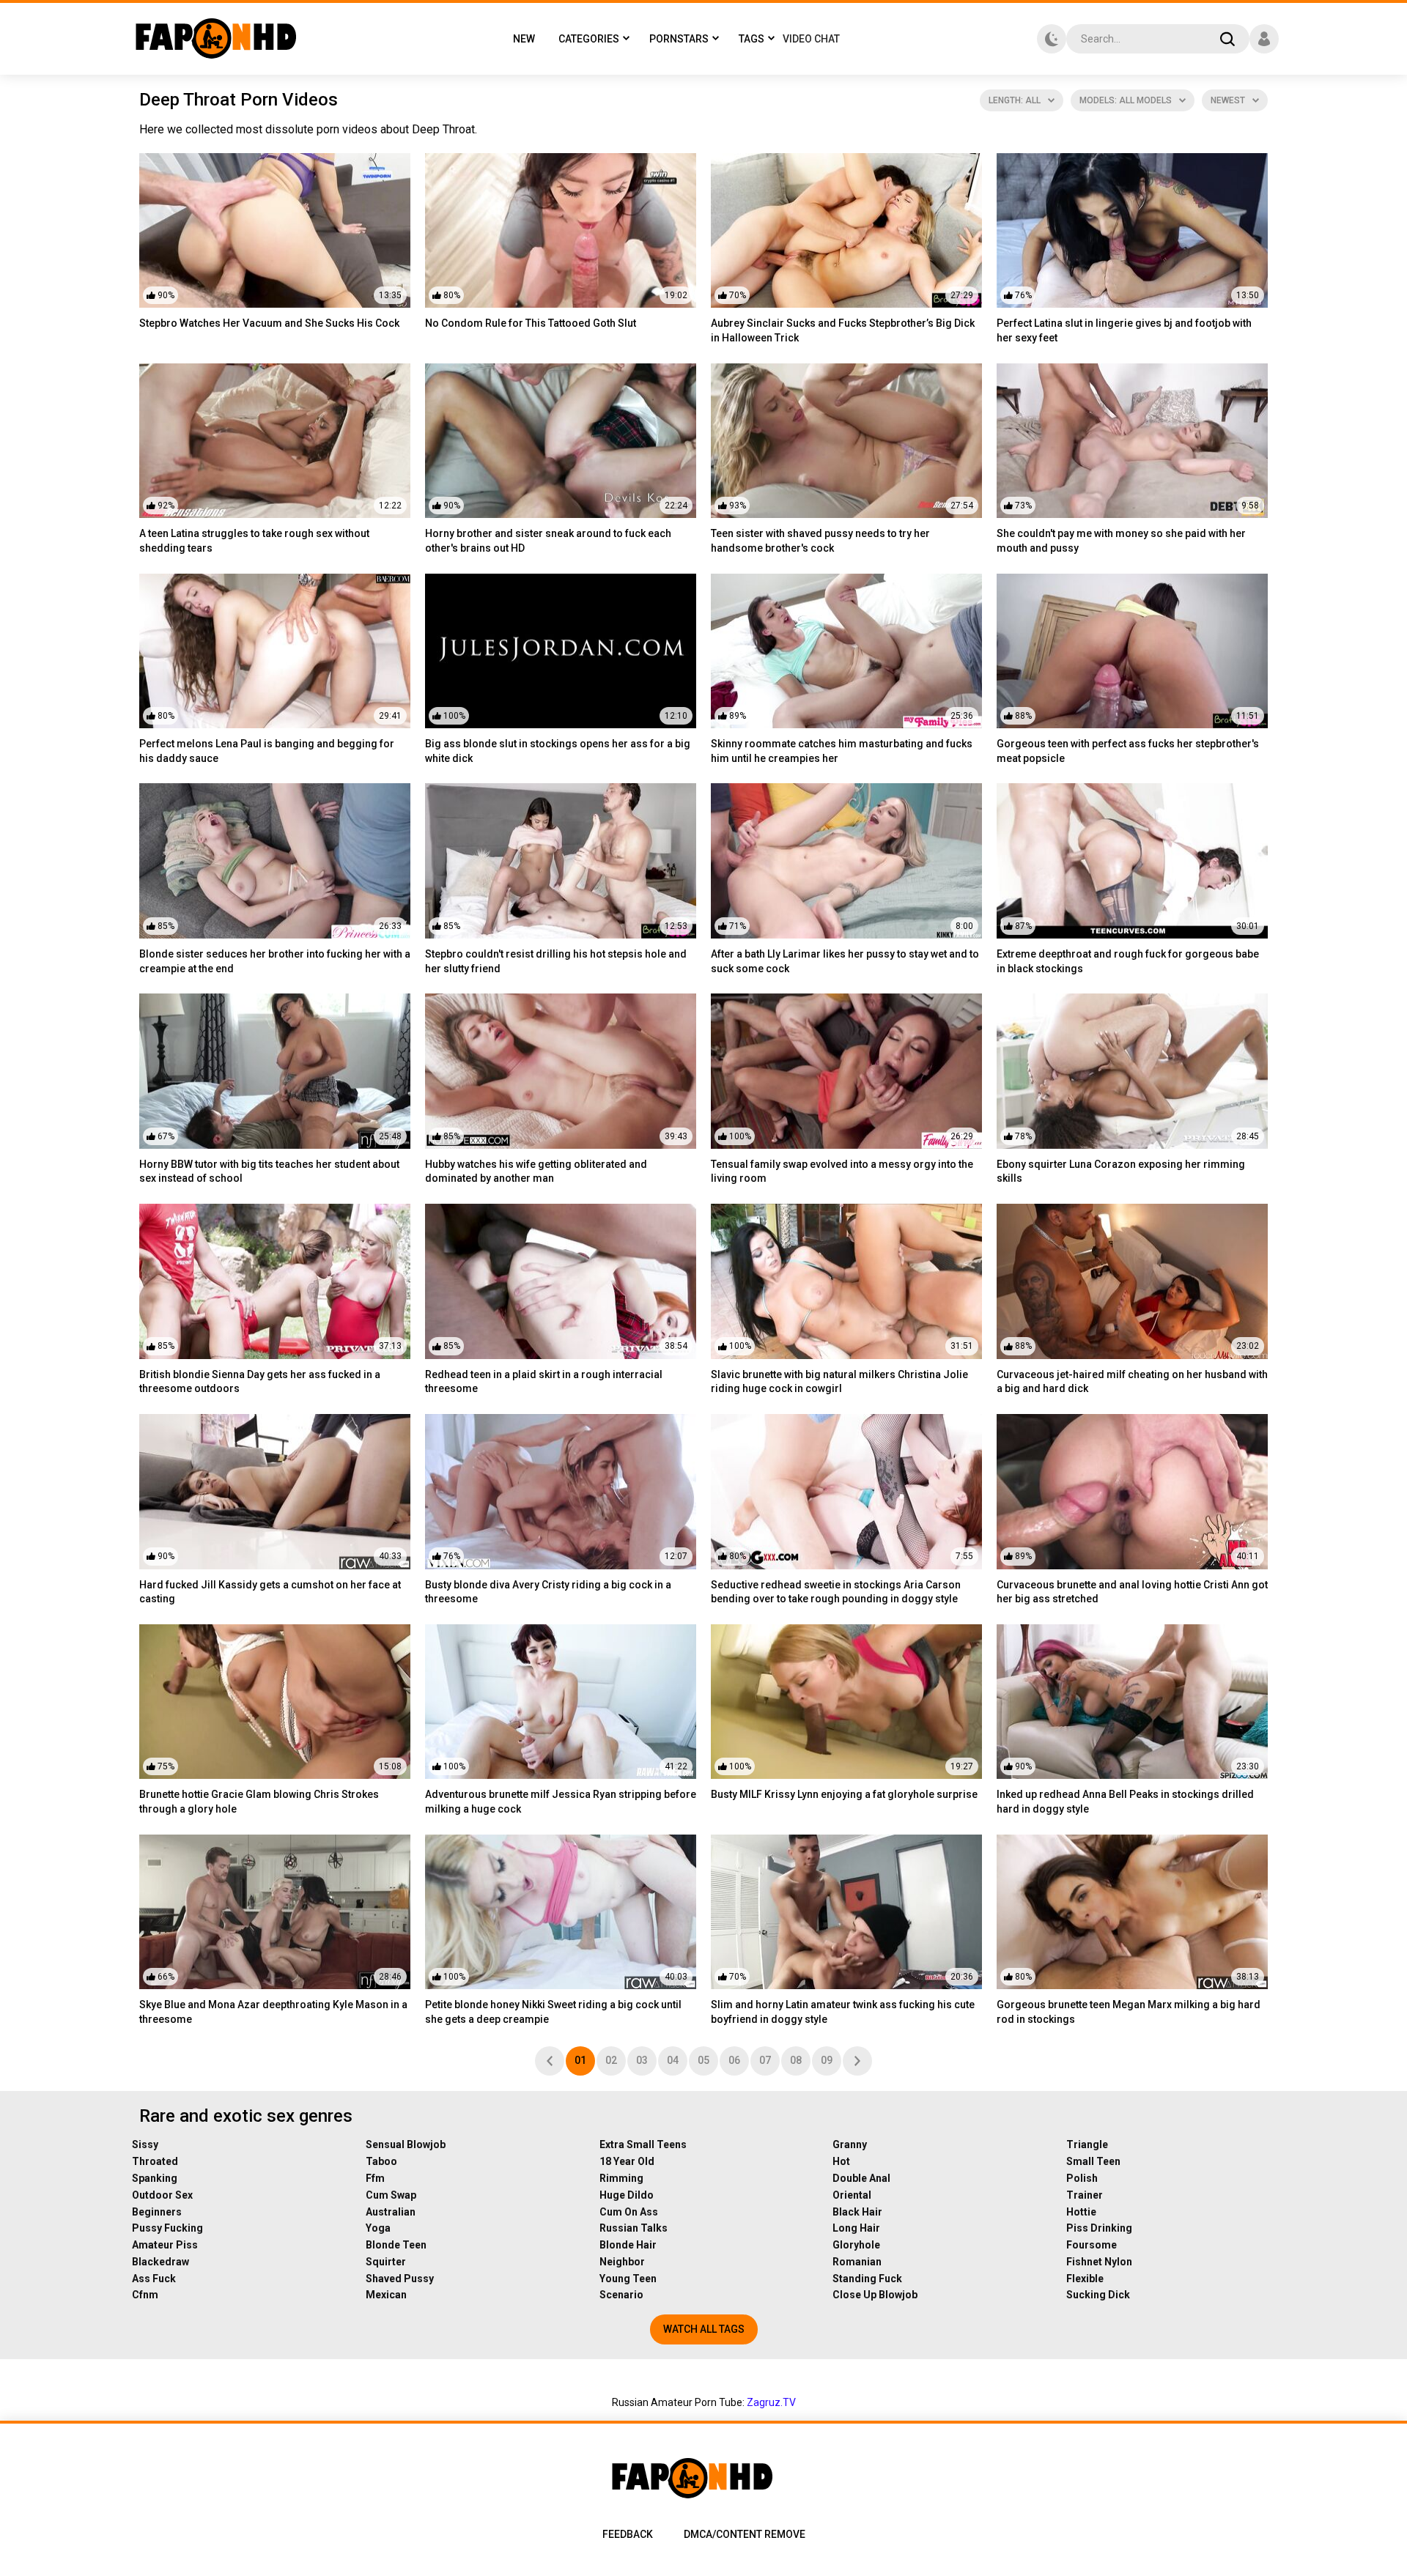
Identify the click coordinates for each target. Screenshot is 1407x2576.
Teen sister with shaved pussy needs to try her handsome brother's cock (820, 541)
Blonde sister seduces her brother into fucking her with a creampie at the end (275, 961)
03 (642, 2060)
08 (796, 2060)
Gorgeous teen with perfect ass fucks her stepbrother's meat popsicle (1128, 751)
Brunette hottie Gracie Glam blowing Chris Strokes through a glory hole (259, 1802)
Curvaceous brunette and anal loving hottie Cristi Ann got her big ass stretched (1132, 1592)
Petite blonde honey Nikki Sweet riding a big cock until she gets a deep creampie (553, 2012)
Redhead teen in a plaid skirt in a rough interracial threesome (544, 1382)
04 (673, 2060)
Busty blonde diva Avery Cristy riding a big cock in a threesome (548, 1592)
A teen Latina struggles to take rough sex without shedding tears (254, 541)
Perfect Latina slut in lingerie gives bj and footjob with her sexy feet (1124, 330)
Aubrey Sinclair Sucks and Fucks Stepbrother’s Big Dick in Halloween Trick (843, 330)
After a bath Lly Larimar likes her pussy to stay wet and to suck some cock (845, 961)
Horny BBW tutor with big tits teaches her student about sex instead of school (269, 1172)
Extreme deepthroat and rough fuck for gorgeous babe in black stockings (1128, 961)
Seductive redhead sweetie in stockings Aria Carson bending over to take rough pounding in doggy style (836, 1592)
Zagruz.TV (771, 2402)
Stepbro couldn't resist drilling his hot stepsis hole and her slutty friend (556, 961)
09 (827, 2060)
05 (703, 2060)
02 (611, 2060)
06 (734, 2060)
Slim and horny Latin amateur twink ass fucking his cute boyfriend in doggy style (843, 2012)
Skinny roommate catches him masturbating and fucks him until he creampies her (842, 751)
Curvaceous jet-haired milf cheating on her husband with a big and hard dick (1132, 1382)
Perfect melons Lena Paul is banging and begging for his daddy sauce (267, 751)
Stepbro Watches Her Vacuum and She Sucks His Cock (269, 323)
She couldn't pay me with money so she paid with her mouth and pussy (1121, 541)
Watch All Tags (704, 2329)
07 (765, 2060)
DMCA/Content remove (745, 2534)
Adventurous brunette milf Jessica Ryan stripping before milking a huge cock (561, 1802)
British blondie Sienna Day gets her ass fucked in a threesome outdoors (260, 1382)
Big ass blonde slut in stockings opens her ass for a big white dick (558, 751)
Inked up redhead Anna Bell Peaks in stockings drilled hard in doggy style (1125, 1802)
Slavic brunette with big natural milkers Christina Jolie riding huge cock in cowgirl (839, 1382)
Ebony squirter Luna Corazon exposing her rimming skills (1121, 1172)
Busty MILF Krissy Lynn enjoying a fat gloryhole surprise (844, 1794)
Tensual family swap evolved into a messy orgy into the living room (842, 1172)
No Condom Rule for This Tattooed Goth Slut (531, 323)
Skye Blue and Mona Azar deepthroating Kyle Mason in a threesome (273, 2012)
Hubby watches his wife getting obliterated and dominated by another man (536, 1172)
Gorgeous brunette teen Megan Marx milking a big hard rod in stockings (1129, 2012)
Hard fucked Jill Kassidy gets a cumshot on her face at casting (270, 1592)
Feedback (628, 2534)
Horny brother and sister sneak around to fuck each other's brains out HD (548, 541)
